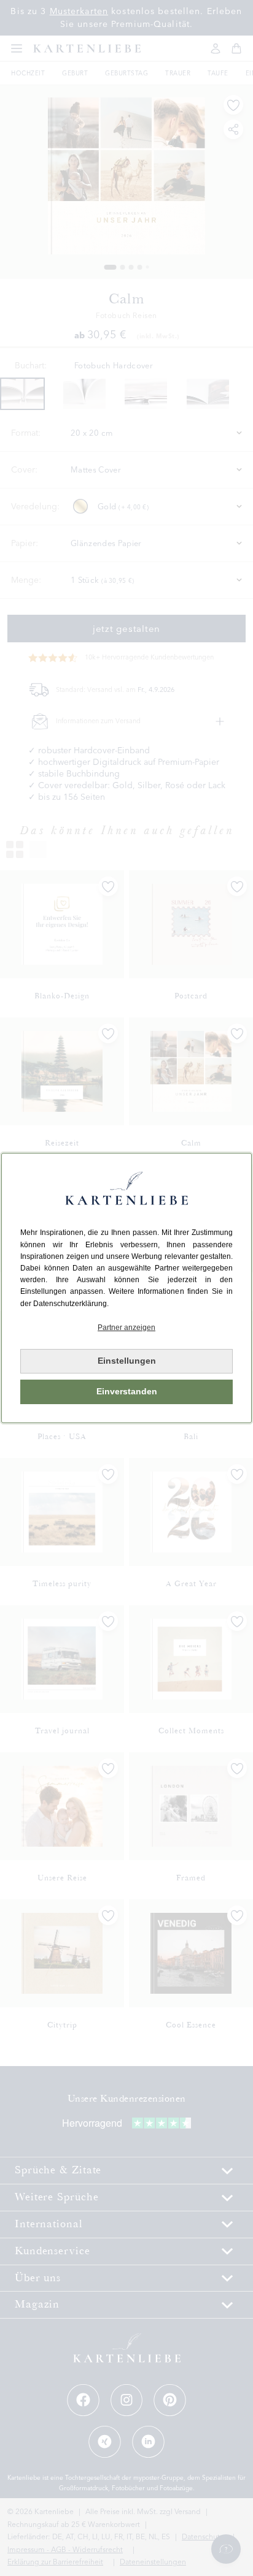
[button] (126, 1328)
